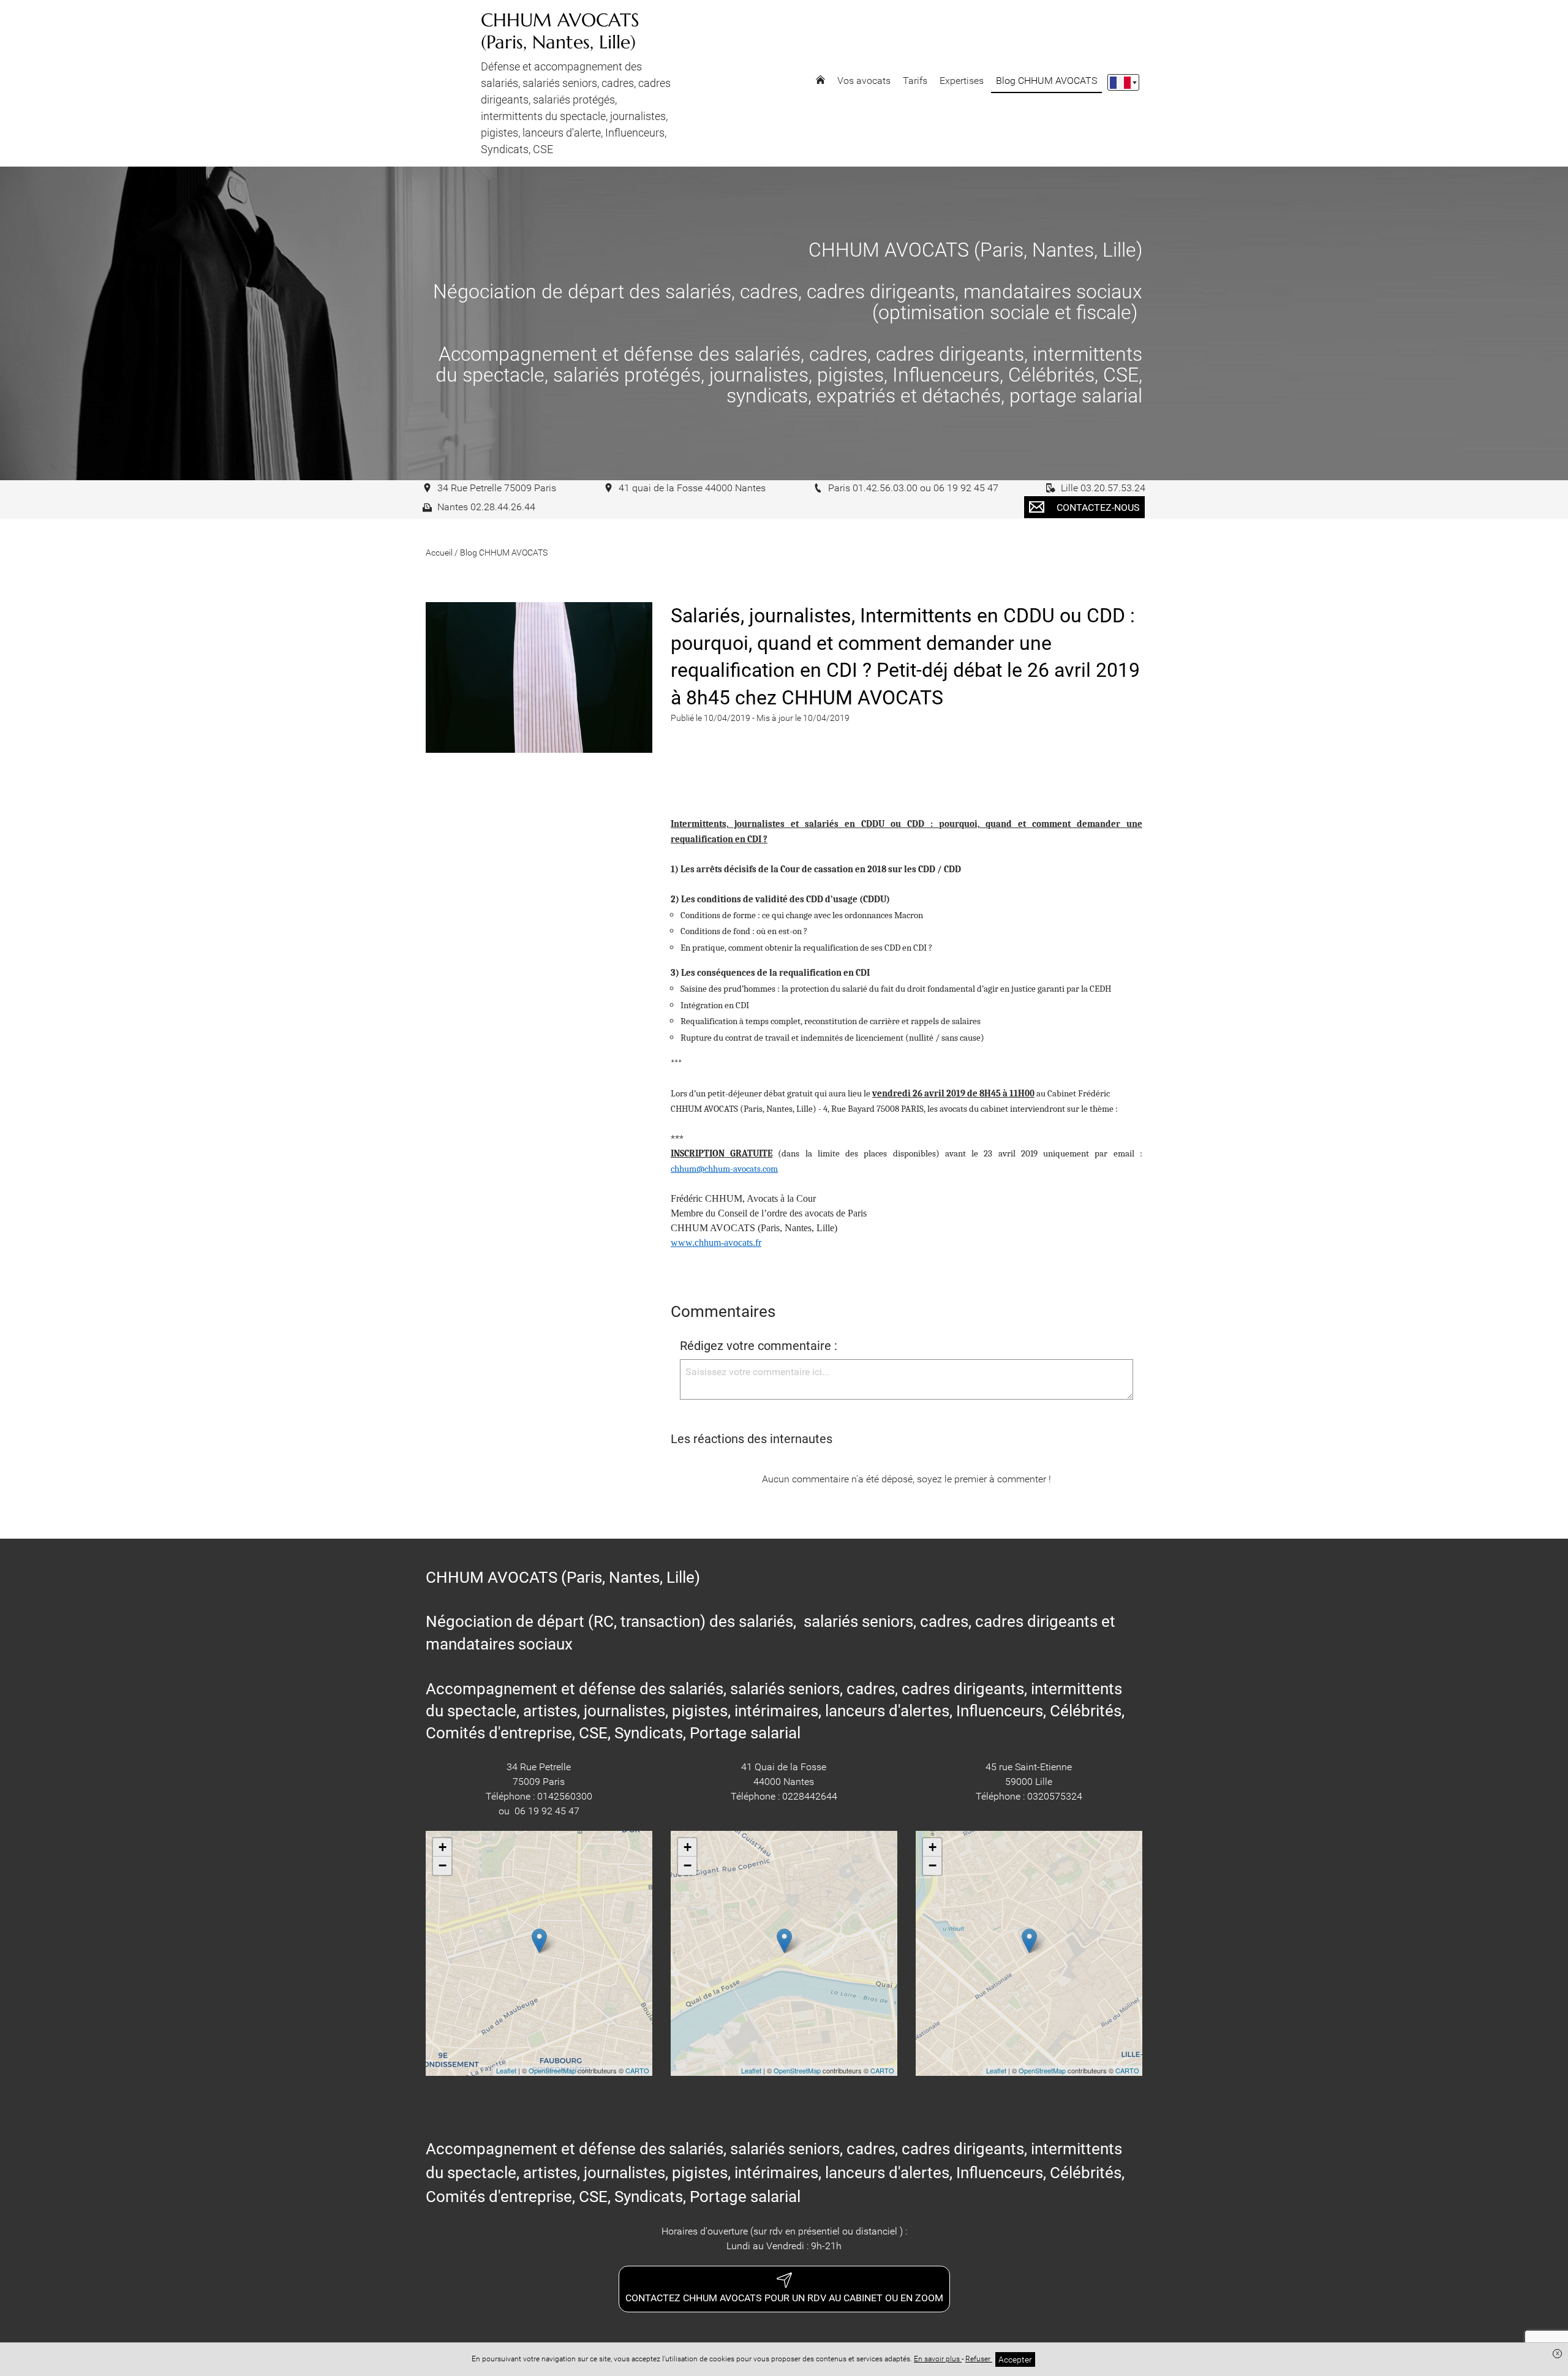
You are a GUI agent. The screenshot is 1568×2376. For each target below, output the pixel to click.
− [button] (443, 1865)
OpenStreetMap (552, 2070)
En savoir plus (938, 2359)
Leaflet (506, 2070)
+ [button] (443, 1847)
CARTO (637, 2070)
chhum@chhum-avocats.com (724, 1169)
